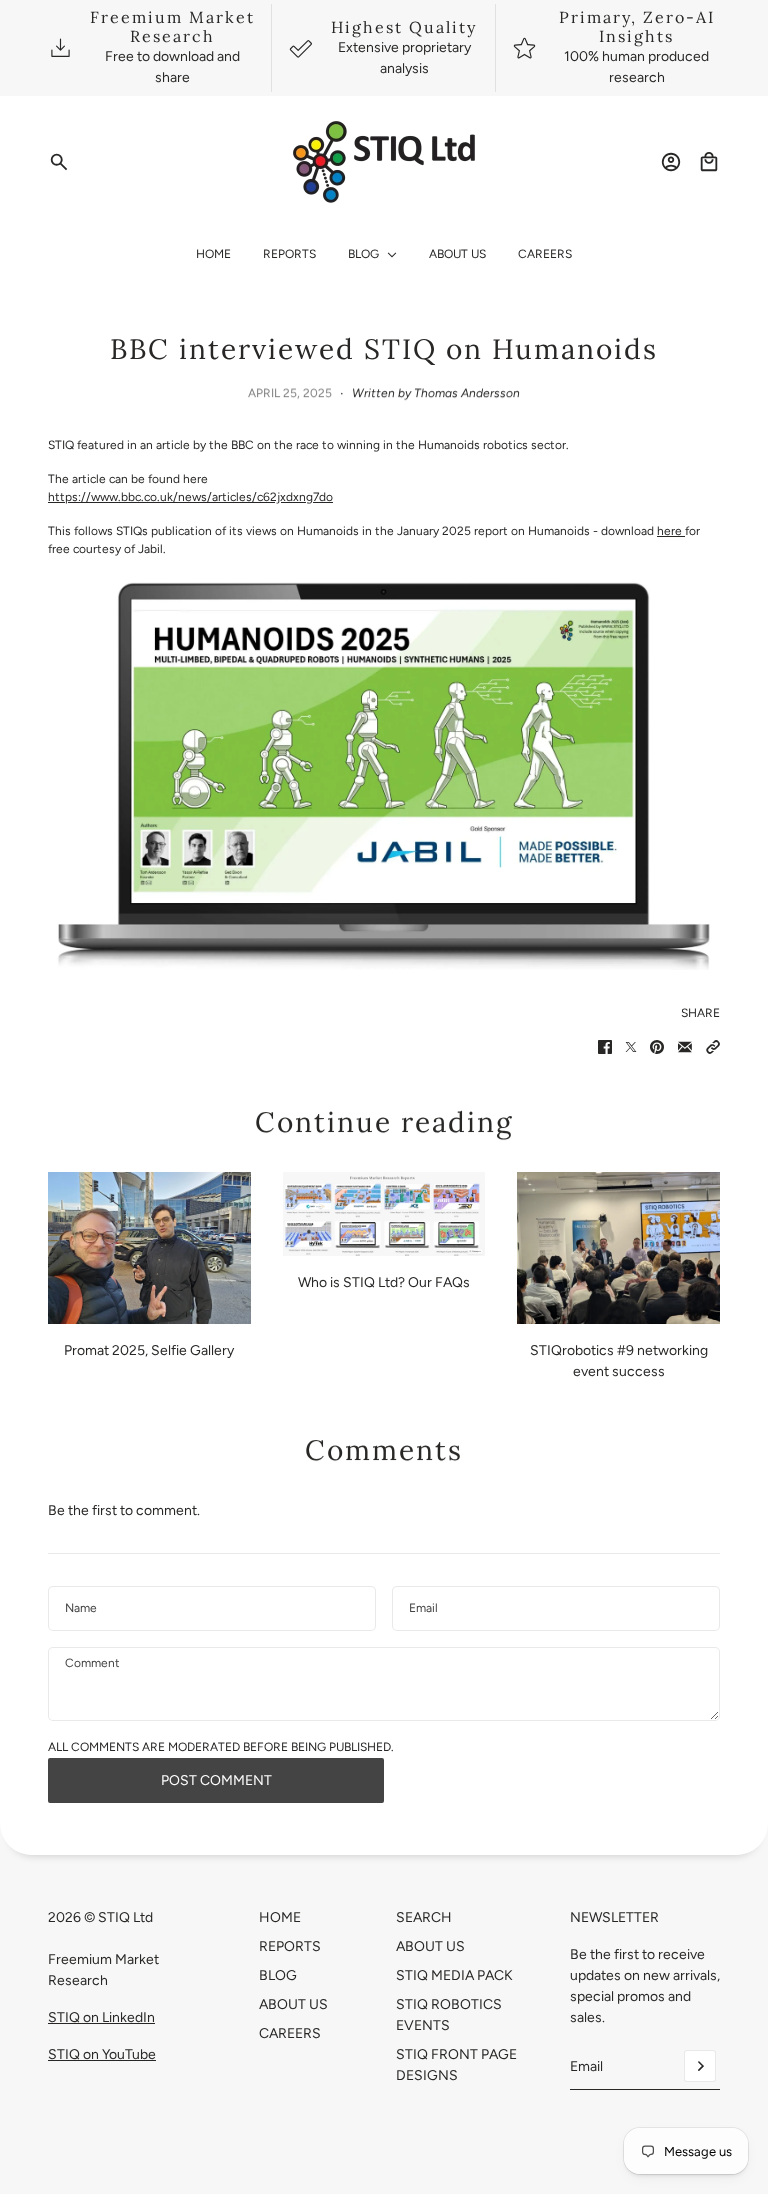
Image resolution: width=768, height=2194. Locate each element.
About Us (293, 2004)
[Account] (671, 162)
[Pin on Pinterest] (657, 1047)
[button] (713, 1047)
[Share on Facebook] (605, 1047)
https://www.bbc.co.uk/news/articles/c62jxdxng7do (190, 497)
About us (430, 1946)
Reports (290, 1946)
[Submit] (700, 2066)
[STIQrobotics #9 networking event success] (618, 1248)
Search (424, 1917)
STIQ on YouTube (102, 2054)
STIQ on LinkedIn (101, 2017)
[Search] (59, 162)
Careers (290, 2033)
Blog (278, 1975)
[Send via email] (685, 1047)
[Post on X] (631, 1047)
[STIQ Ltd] (384, 162)
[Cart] (709, 162)
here (671, 531)
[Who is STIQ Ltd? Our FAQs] (384, 1214)
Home (280, 1917)
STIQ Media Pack (454, 1975)
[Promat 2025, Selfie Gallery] (149, 1248)
